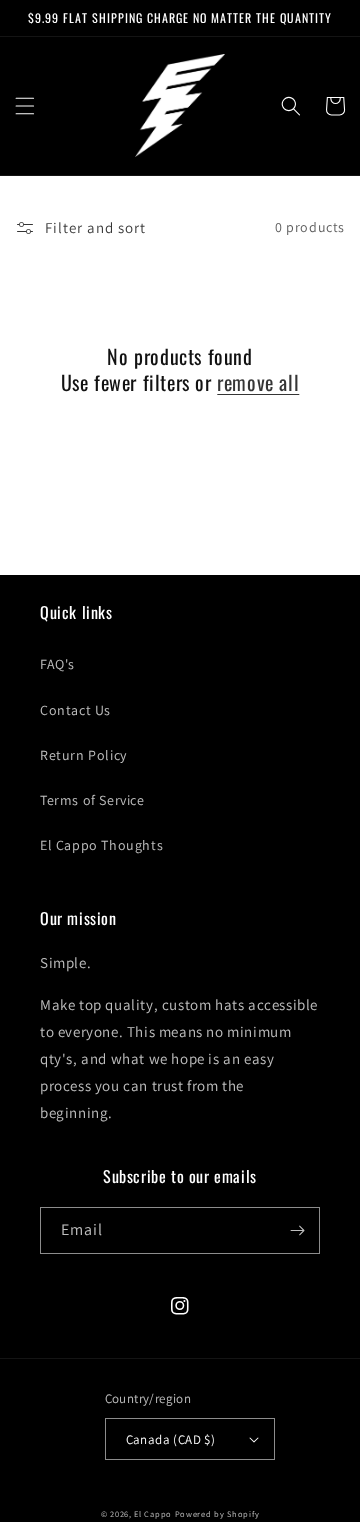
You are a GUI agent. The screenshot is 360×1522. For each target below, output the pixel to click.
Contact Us (75, 710)
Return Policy (83, 755)
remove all (258, 382)
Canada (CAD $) (171, 1439)
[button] (25, 106)
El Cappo (153, 1513)
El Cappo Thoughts (101, 845)
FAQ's (57, 664)
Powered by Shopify (217, 1513)
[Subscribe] (297, 1230)
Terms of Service (92, 800)
